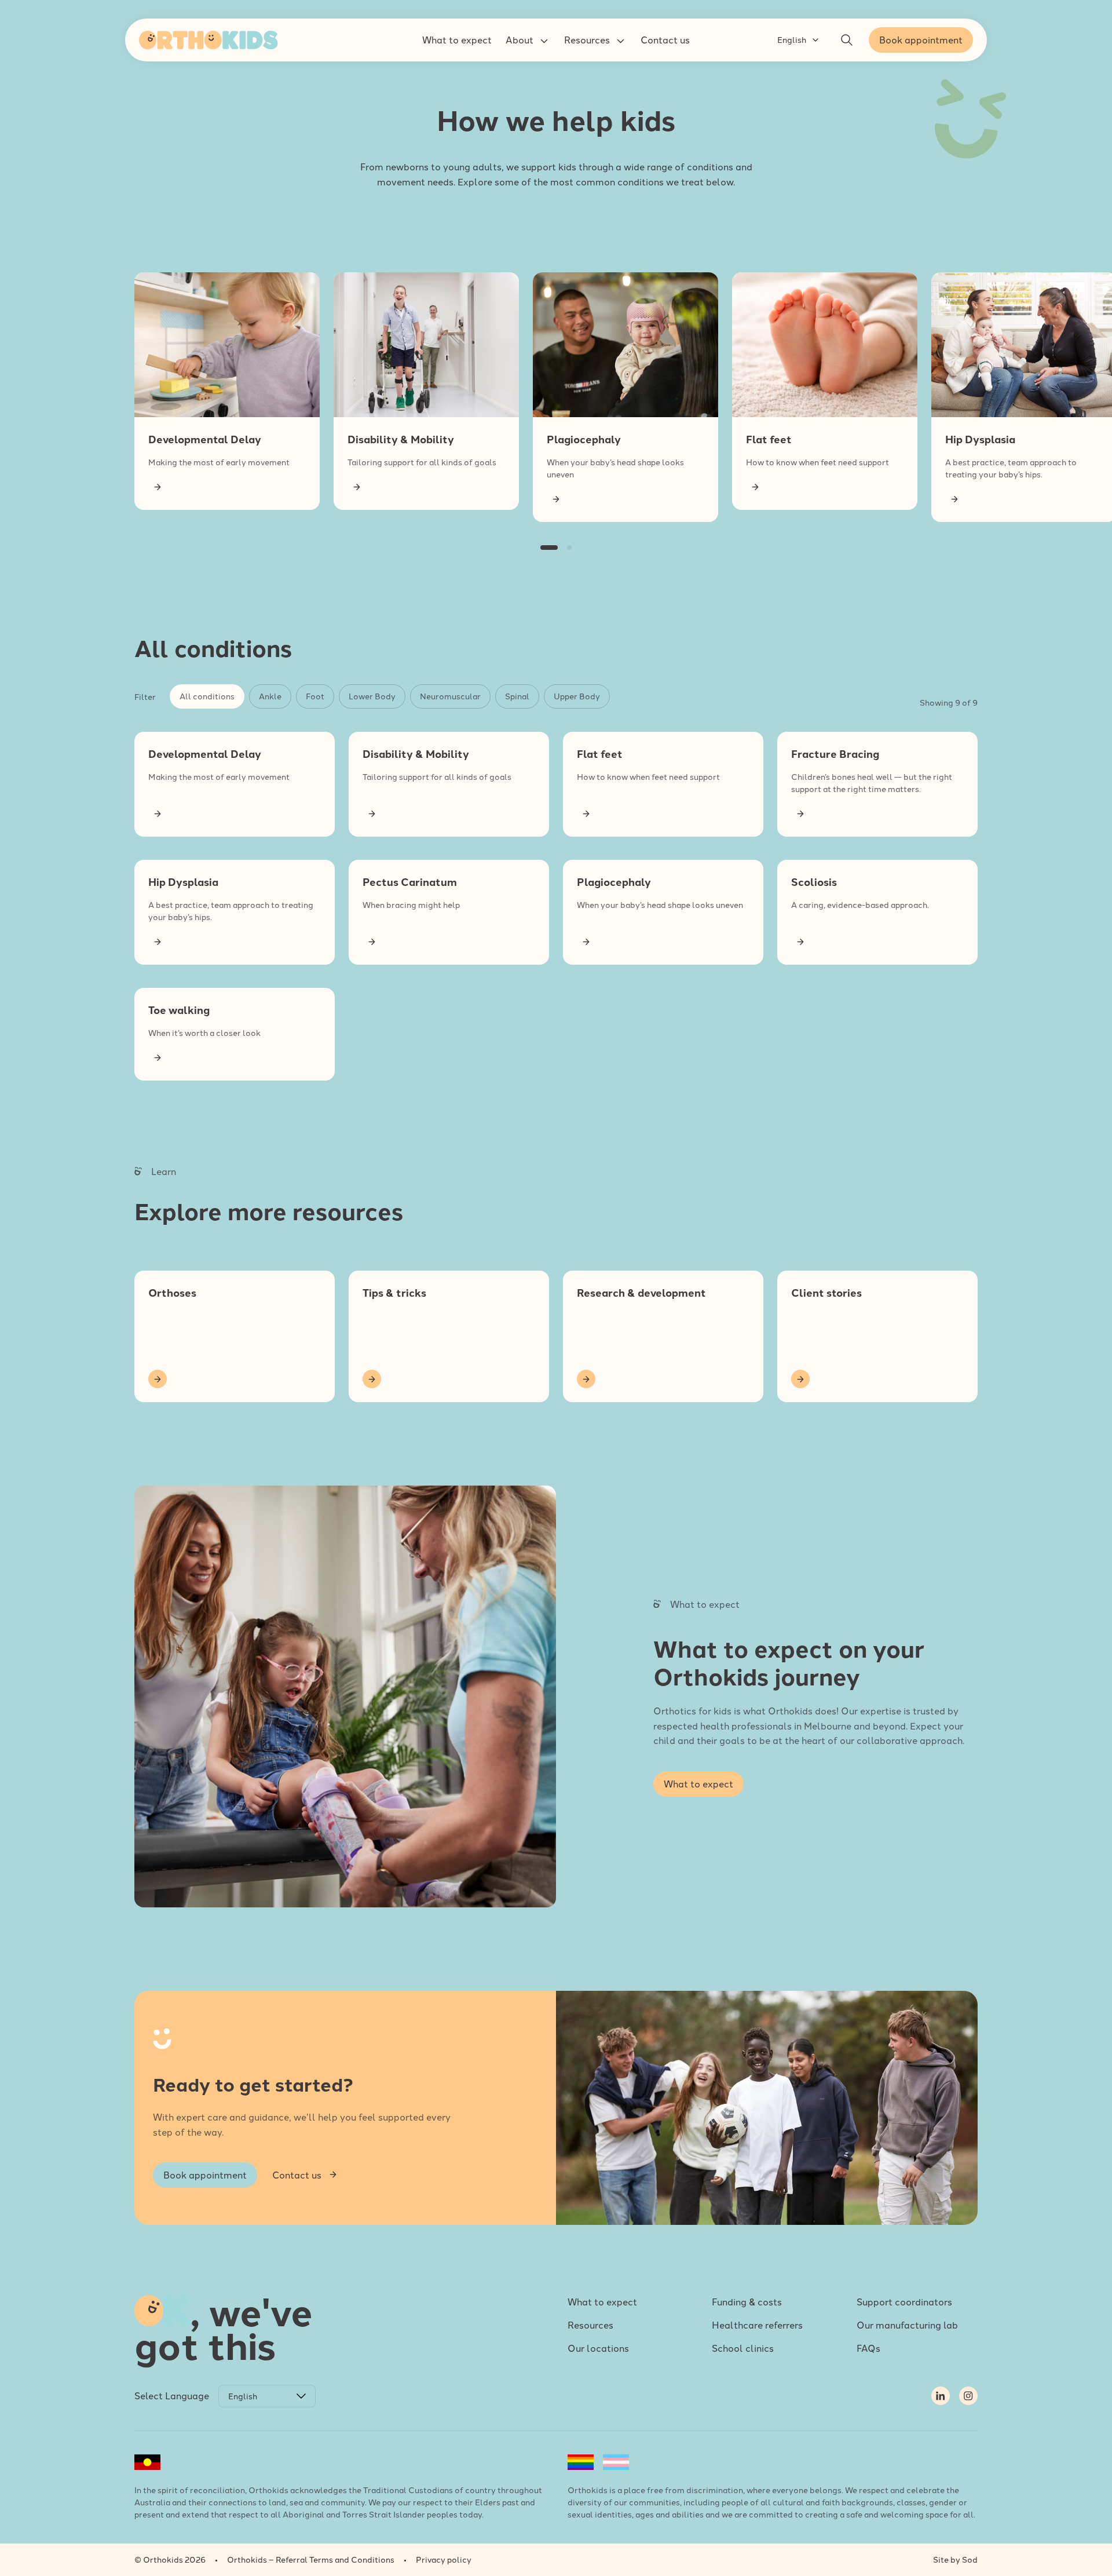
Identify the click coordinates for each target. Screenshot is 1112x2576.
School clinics (743, 2348)
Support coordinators (904, 2301)
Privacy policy (444, 2559)
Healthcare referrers (757, 2325)
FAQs (868, 2348)
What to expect (602, 2301)
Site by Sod (955, 2559)
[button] (457, 40)
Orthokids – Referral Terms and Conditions (311, 2559)
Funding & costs (747, 2301)
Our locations (598, 2348)
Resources (590, 2325)
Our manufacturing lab (907, 2325)
